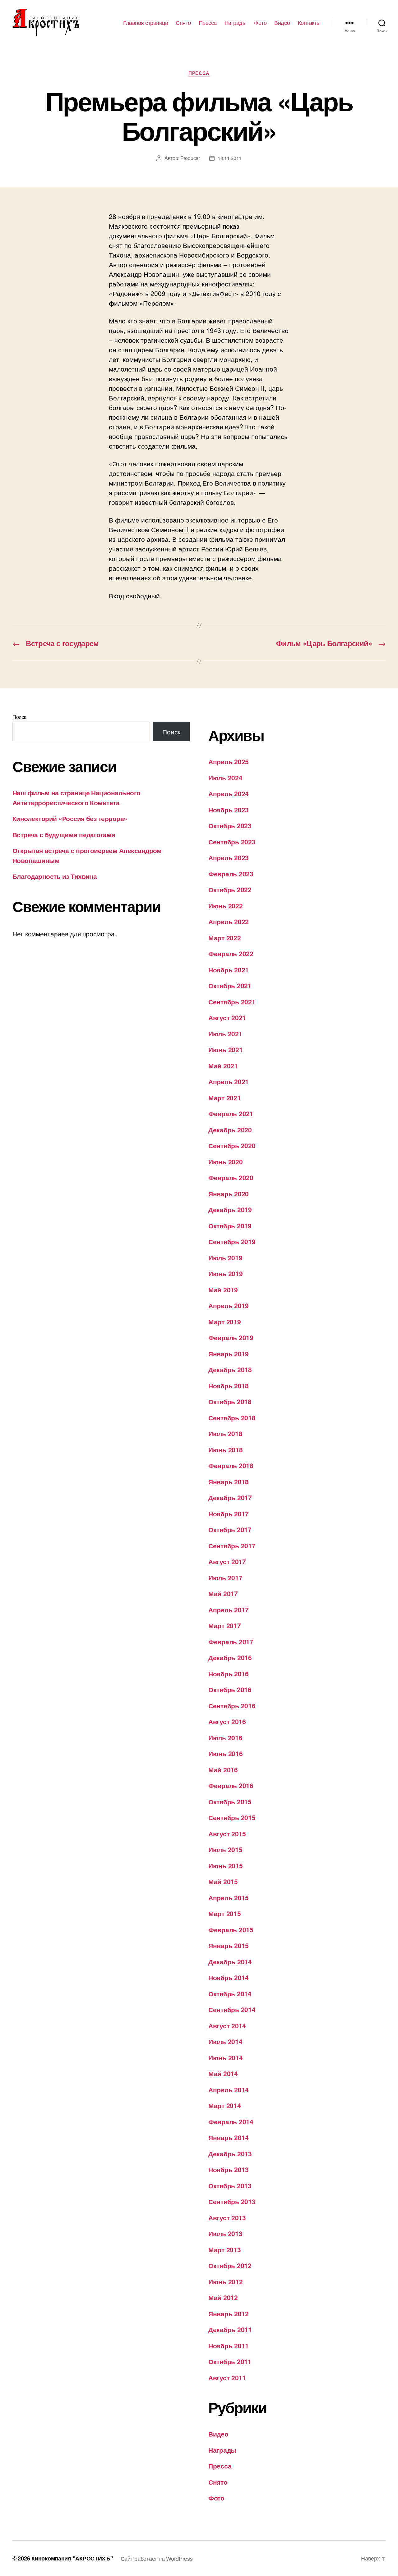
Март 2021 (225, 1098)
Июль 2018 (225, 1433)
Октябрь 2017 (230, 1529)
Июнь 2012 (226, 2281)
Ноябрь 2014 (229, 1977)
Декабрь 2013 (230, 2154)
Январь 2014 (229, 2137)
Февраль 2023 (231, 874)
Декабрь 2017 (230, 1497)
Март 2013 (225, 2249)
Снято (183, 23)
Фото (260, 23)
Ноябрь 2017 (229, 1514)
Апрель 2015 (229, 1898)
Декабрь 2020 (230, 1130)
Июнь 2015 (226, 1866)
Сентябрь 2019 (232, 1241)
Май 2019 (223, 1290)
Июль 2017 (225, 1578)
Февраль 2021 (231, 1113)
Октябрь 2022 (230, 889)
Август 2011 (227, 2377)
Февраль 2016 (231, 1785)
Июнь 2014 (226, 2058)
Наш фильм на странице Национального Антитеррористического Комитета (76, 797)
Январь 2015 (229, 1945)
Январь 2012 (229, 2313)
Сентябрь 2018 (232, 1418)
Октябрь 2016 (230, 1689)
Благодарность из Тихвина (55, 876)
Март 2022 (225, 938)
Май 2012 (223, 2297)
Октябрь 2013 (230, 2185)
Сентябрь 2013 (232, 2201)
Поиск (19, 717)
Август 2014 (227, 2026)
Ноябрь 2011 (229, 2345)
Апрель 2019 (229, 1305)
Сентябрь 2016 (232, 1706)
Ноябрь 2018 (229, 1386)
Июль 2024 (225, 778)
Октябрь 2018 (230, 1401)
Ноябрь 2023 (229, 810)
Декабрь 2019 (230, 1209)
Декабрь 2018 (230, 1369)
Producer (190, 158)
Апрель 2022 (229, 921)
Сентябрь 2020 (232, 1145)
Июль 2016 (225, 1738)
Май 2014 (223, 2073)
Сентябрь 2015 (232, 1817)
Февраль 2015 (231, 1930)
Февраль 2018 (231, 1465)
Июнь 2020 (226, 1162)
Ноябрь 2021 (229, 970)
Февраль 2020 (231, 1177)
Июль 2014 (225, 2041)
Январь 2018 (229, 1482)
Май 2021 (223, 1066)
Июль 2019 (225, 1258)
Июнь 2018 (226, 1450)
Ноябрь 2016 (229, 1674)
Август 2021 (227, 1017)
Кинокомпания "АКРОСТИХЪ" (72, 2558)
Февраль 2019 (231, 1337)
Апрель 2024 (229, 793)
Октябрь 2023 (230, 825)
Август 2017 (227, 1561)
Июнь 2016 (226, 1753)
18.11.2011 (230, 158)
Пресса (208, 23)
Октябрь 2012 (230, 2265)
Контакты (309, 23)
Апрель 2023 (229, 857)
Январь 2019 (229, 1354)
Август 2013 (227, 2217)
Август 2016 (227, 1721)
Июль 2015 (225, 1849)
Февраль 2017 (231, 1642)
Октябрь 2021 (230, 985)
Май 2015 (223, 1881)
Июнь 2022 (226, 906)
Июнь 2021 (226, 1049)
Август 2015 (227, 1834)
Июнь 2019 (226, 1273)
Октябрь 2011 (230, 2361)
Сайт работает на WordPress (157, 2558)
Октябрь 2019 (230, 1226)
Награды (236, 23)
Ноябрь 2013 (229, 2169)
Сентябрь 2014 (232, 2009)
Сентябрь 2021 (232, 1002)
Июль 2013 (225, 2233)
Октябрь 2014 (230, 1994)
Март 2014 (225, 2105)
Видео (282, 23)
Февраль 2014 (231, 2122)
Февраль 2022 (231, 953)
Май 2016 (223, 1770)
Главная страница (146, 23)
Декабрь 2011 (230, 2329)
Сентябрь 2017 (232, 1546)
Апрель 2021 (229, 1081)
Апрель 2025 (229, 761)
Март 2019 (225, 1322)
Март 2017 (225, 1625)
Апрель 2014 (229, 2090)
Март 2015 (225, 1913)
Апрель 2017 (229, 1610)
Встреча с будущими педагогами (64, 834)
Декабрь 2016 (230, 1657)
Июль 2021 (225, 1034)
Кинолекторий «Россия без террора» (70, 818)
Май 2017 (223, 1593)
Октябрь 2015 (230, 1802)
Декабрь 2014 (230, 1962)
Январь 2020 (229, 1194)
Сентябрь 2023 (232, 842)
